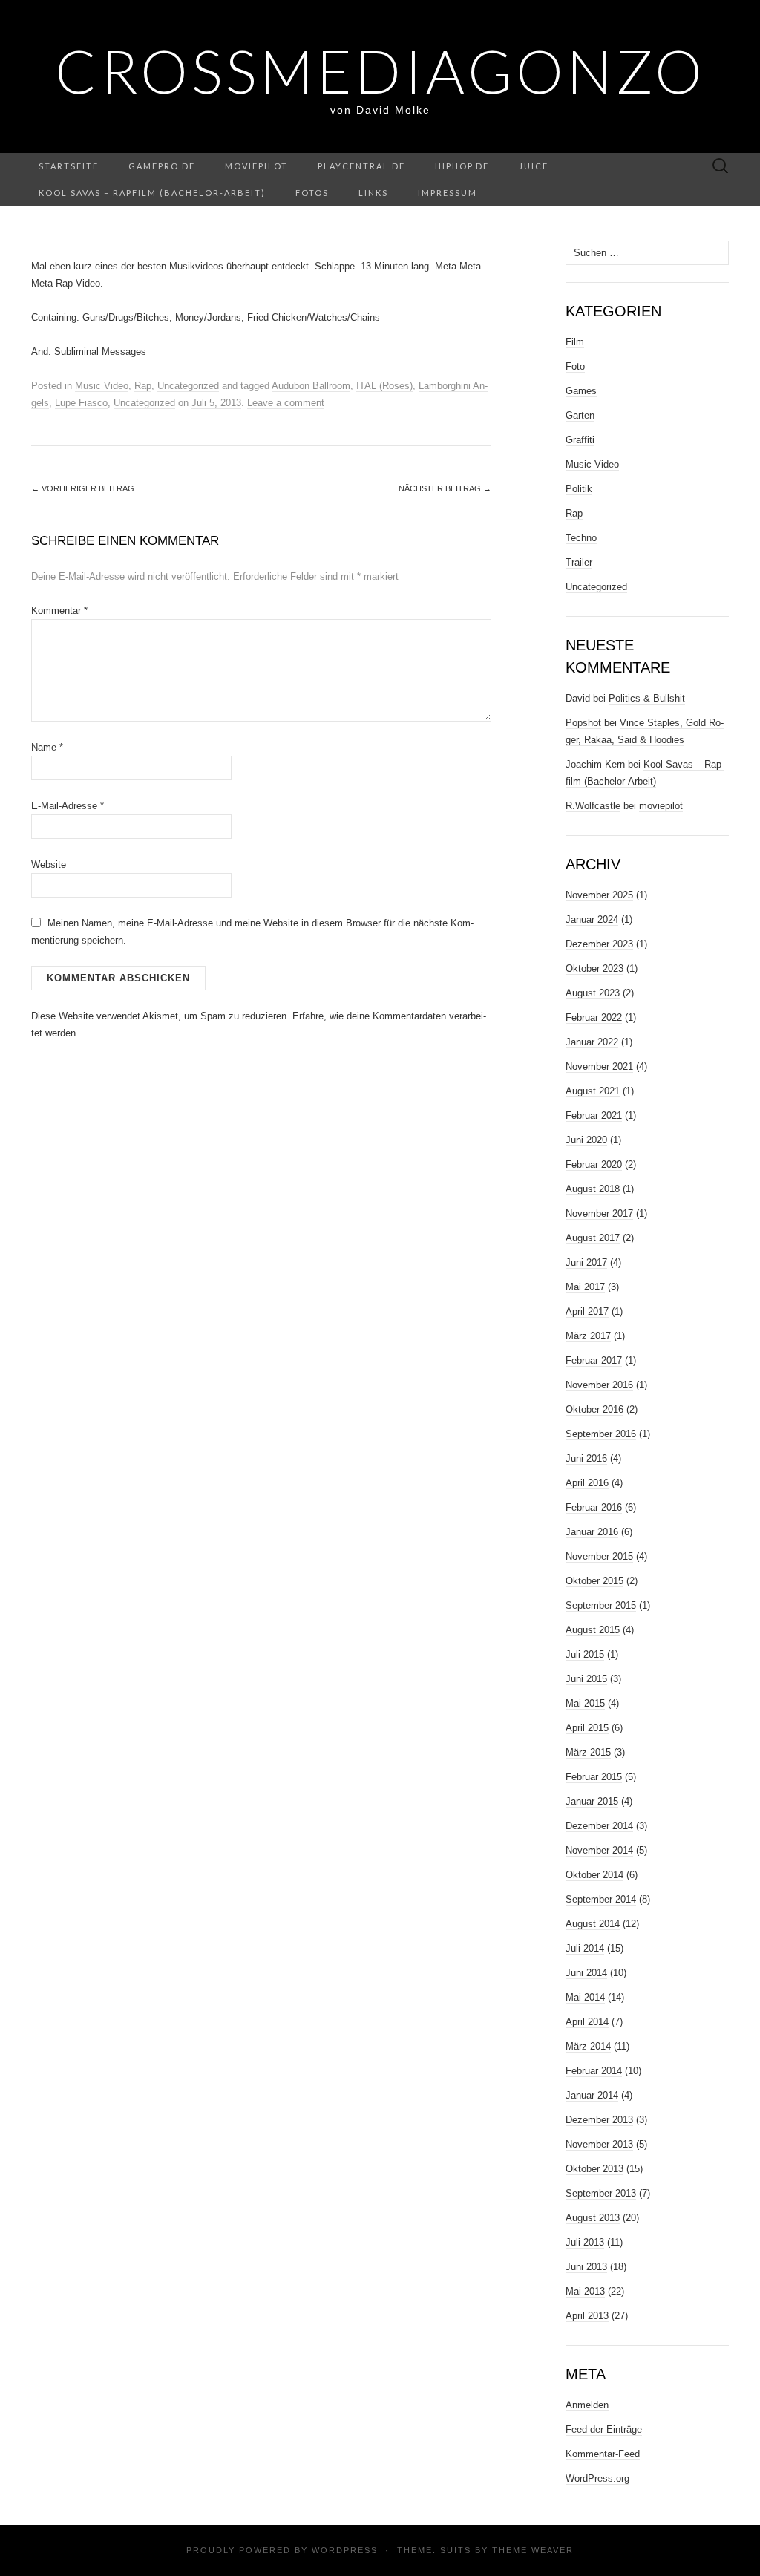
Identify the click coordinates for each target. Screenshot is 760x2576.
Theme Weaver (533, 2550)
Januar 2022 (592, 1042)
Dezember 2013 (599, 2120)
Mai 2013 (585, 2291)
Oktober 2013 (594, 2169)
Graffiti (580, 440)
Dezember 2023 (599, 944)
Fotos (312, 193)
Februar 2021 (594, 1115)
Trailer (579, 562)
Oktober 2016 (594, 1409)
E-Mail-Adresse (68, 806)
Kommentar (59, 611)
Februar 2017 (594, 1360)
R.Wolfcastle (593, 806)
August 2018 (593, 1189)
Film (575, 342)
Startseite (69, 166)
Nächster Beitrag (445, 488)
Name (47, 747)
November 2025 (599, 895)
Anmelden (587, 2405)
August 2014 (593, 1924)
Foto (575, 366)
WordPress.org (597, 2478)
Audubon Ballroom (311, 386)
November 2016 (599, 1385)
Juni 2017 (586, 1262)
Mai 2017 (585, 1287)
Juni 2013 (586, 2267)
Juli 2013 (585, 2242)
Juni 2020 (586, 1140)
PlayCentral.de (361, 166)
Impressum (448, 193)
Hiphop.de (462, 166)
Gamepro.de (162, 166)
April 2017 (587, 1311)
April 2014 (587, 2022)
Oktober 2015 (594, 1581)
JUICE (534, 166)
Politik (579, 489)
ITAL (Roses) (384, 386)
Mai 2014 (585, 1997)
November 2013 (599, 2144)
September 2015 (601, 1605)
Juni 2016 (586, 1458)
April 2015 (587, 1728)
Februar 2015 (594, 1777)
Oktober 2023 (594, 968)
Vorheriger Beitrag (83, 488)
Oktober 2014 (594, 1875)
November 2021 (599, 1066)
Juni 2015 (586, 1679)
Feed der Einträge (604, 2429)
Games (581, 391)
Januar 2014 (592, 2095)
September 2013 (601, 2193)
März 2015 (588, 1752)
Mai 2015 (585, 1703)
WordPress (345, 2550)
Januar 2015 (592, 1801)
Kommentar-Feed (603, 2454)
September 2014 (601, 1899)
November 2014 (599, 1850)
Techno (581, 538)
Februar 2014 (594, 2071)
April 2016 (587, 1483)
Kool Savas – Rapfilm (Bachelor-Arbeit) (152, 193)
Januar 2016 (592, 1532)
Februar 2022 (594, 1017)
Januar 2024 (592, 919)
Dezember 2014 (599, 1826)
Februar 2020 (594, 1164)
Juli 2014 (585, 1948)
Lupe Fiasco (81, 403)
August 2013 (593, 2218)
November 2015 (599, 1556)
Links (373, 193)
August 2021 (593, 1091)
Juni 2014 (586, 1973)
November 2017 (599, 1213)
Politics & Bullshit (647, 698)
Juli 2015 (585, 1654)
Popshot (583, 723)
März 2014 (588, 2046)
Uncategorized (188, 386)
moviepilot (256, 166)
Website (49, 864)
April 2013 (587, 2316)
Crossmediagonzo (380, 71)
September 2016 (601, 1434)
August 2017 (593, 1238)
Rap (143, 386)
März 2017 (588, 1336)
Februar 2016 (594, 1507)
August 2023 (593, 993)
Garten (580, 415)
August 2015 (593, 1630)
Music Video (102, 386)
